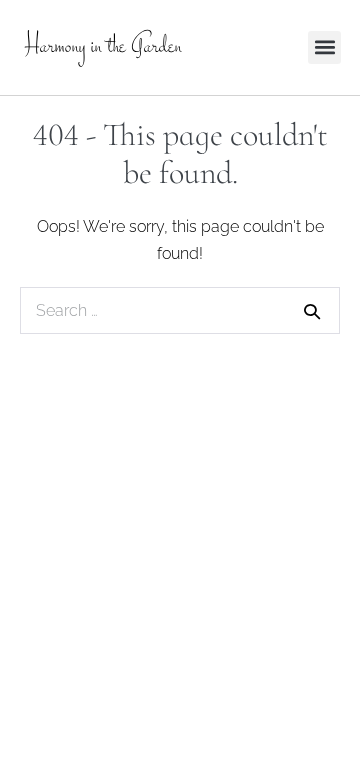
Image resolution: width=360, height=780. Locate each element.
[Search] (312, 311)
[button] (324, 47)
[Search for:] (180, 310)
